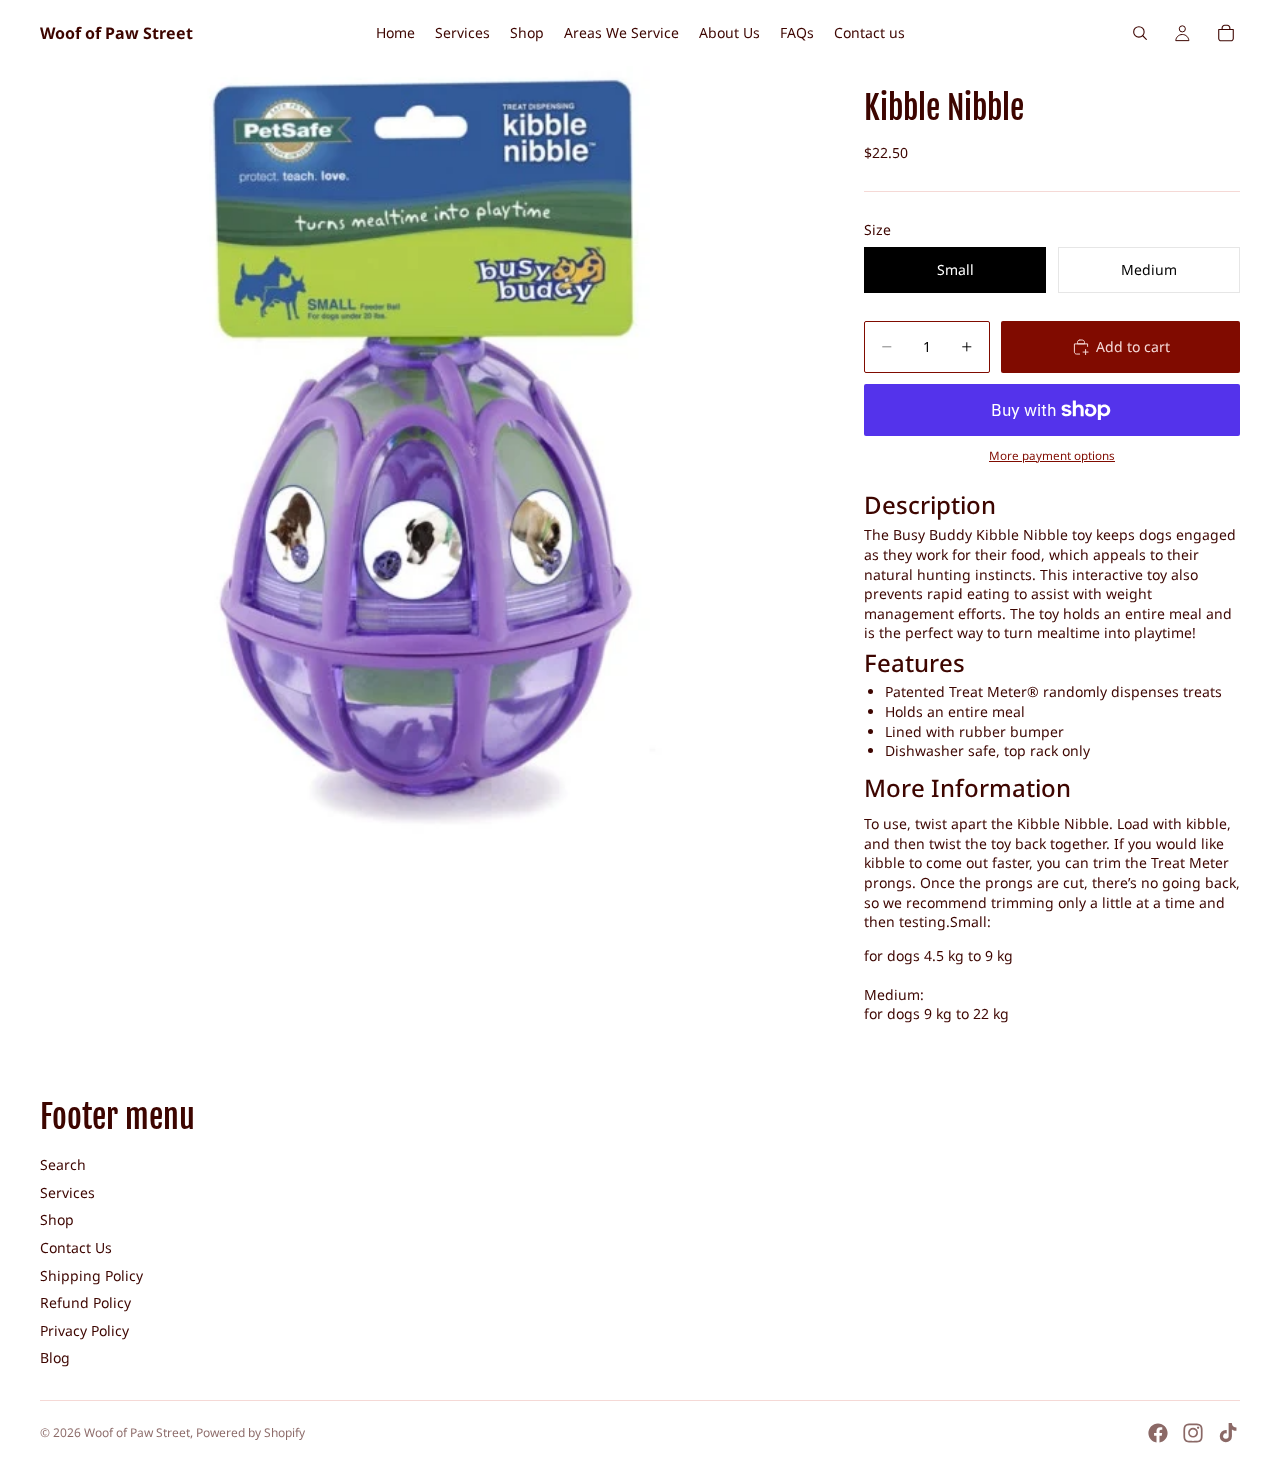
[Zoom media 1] (428, 454)
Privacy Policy (84, 1330)
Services (67, 1192)
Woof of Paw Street (137, 1432)
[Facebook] (1158, 1433)
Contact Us (76, 1247)
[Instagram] (1193, 1433)
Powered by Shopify (250, 1432)
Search (63, 1164)
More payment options (1052, 455)
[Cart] (1226, 33)
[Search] (1140, 33)
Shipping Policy (91, 1275)
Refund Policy (85, 1302)
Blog (55, 1357)
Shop (57, 1219)
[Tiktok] (1228, 1433)
